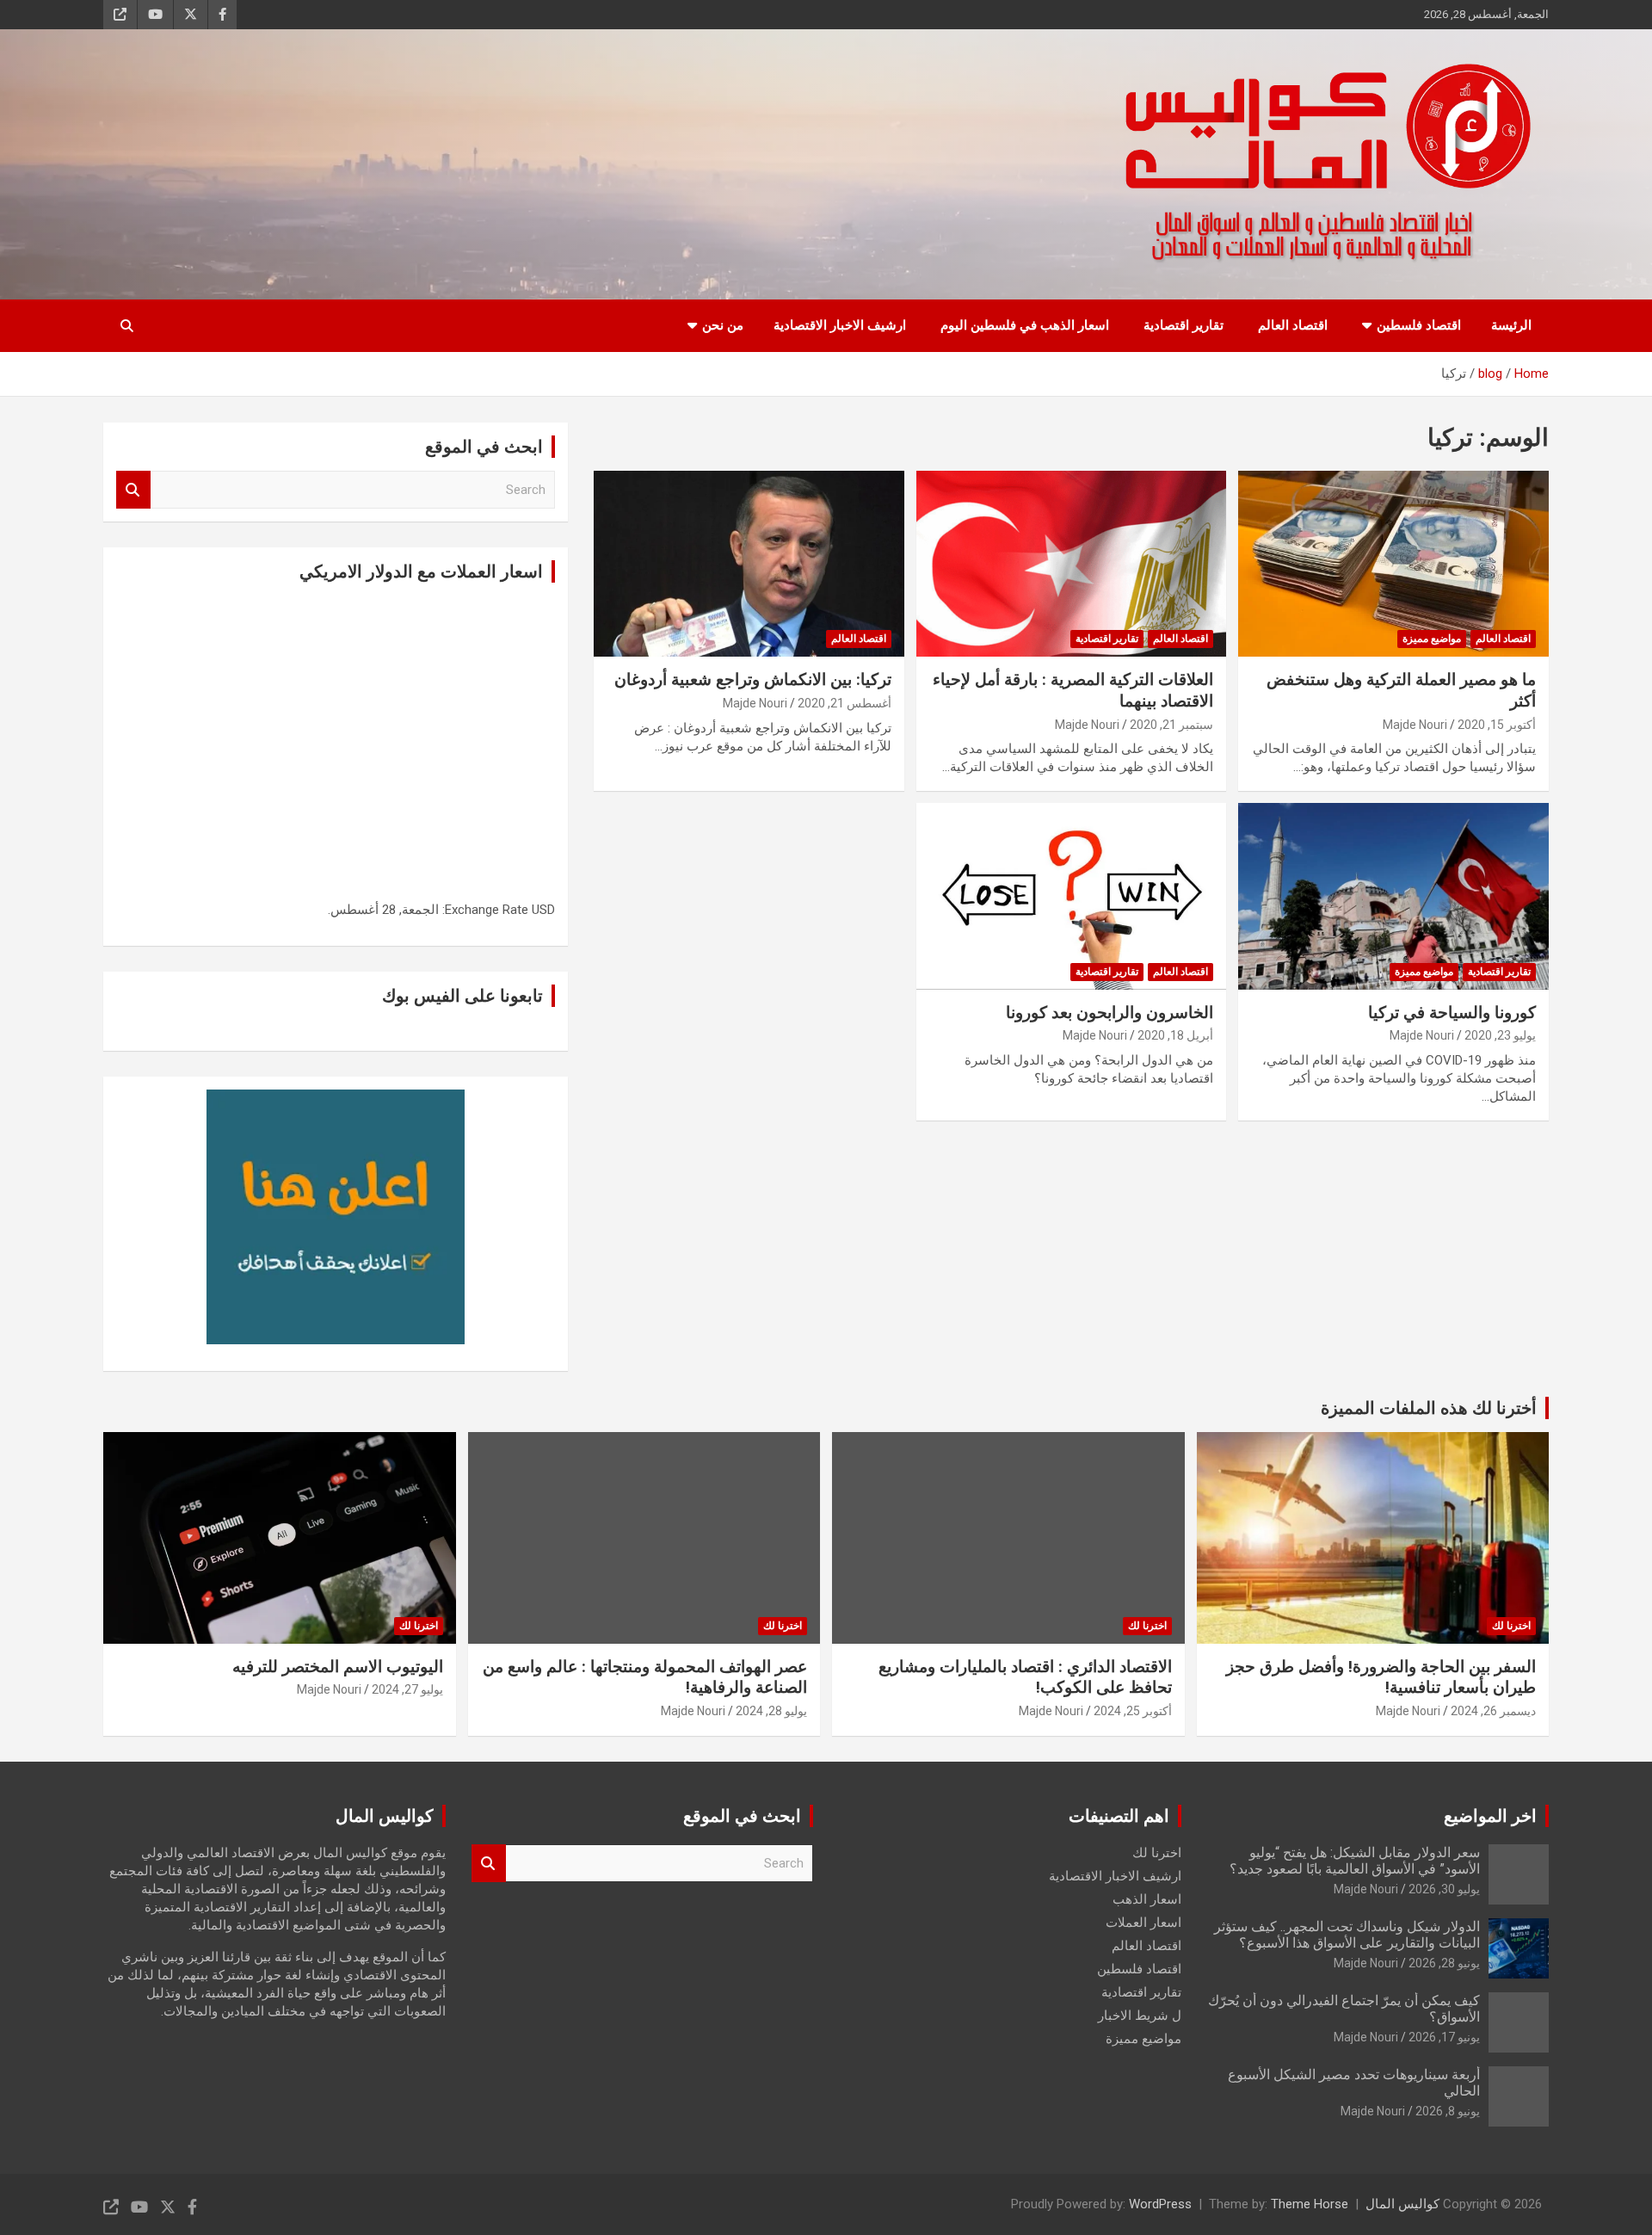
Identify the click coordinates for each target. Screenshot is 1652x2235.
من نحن (723, 325)
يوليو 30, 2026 (1444, 1889)
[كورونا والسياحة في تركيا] (1393, 897)
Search (133, 490)
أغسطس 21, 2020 (844, 703)
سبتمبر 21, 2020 (1171, 725)
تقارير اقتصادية (1184, 325)
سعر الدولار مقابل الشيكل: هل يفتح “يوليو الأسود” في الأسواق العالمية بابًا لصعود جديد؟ (1355, 1861)
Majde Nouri (1415, 725)
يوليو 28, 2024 (771, 1711)
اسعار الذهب (1147, 1899)
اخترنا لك (1511, 1626)
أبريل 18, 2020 (1175, 1035)
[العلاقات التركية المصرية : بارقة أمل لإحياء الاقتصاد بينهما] (1072, 564)
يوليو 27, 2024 (407, 1689)
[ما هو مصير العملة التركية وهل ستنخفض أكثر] (1393, 564)
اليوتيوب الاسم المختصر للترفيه (338, 1667)
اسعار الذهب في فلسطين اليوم (1025, 325)
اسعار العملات (1143, 1923)
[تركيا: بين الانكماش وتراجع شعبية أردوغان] (749, 564)
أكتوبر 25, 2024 (1133, 1711)
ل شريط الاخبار (1140, 2016)
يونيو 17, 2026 (1444, 2037)
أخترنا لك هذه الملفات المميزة (1429, 1408)
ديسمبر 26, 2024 (1493, 1711)
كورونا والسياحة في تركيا (1452, 1013)
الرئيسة (1511, 325)
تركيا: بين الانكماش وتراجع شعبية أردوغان (753, 679)
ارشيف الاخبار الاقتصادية (840, 325)
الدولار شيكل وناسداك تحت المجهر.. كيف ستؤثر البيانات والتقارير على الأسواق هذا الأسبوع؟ (1347, 1935)
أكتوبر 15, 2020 (1497, 725)
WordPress (1160, 2204)
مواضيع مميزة (1432, 639)
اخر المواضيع (1490, 1816)
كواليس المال (1402, 2204)
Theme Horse (1310, 2204)
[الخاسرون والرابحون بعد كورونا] (1072, 897)
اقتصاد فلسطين (1419, 325)
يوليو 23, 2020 (1500, 1035)
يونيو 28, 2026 (1444, 1963)
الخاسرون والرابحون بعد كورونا (1110, 1013)
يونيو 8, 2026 (1448, 2111)
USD (543, 910)
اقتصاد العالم (1293, 325)
